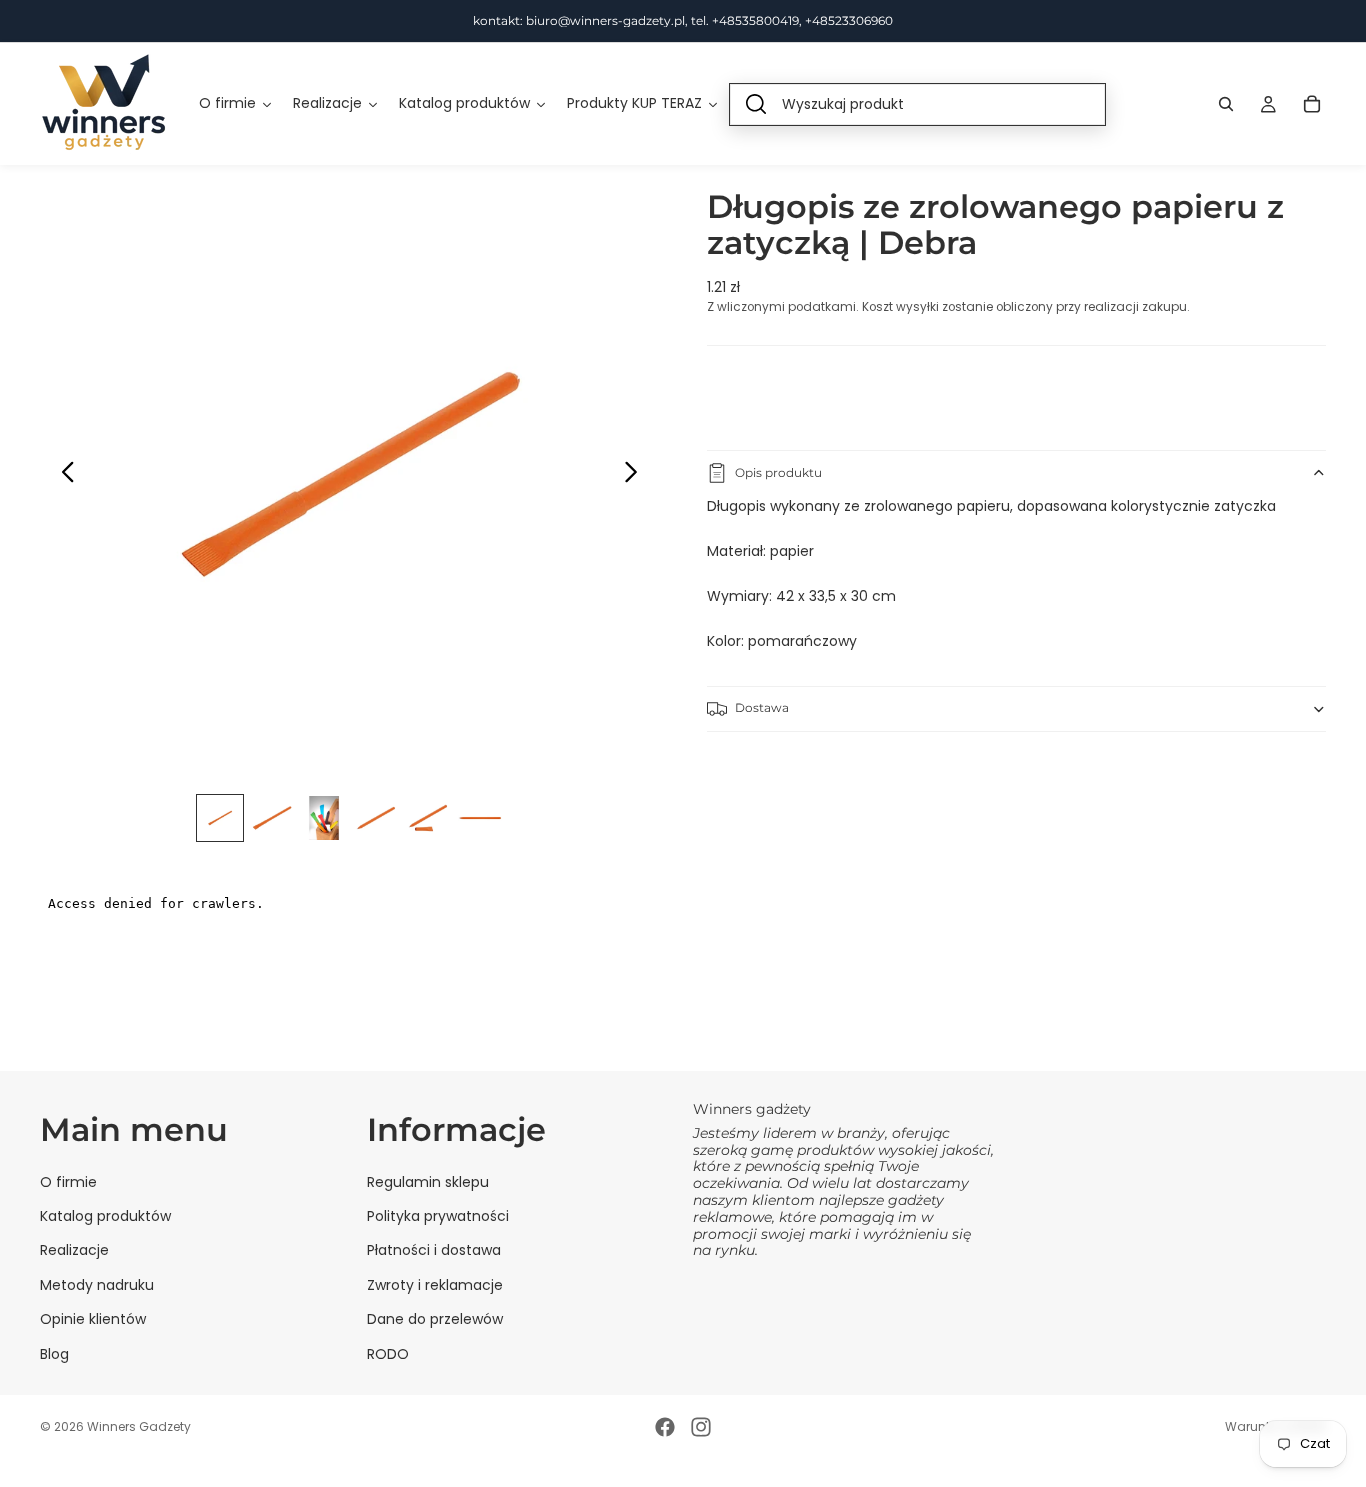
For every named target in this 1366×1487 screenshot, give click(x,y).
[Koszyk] (1312, 104)
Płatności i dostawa (434, 1250)
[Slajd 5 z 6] (428, 818)
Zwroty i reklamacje (435, 1285)
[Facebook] (665, 1427)
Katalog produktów (105, 1216)
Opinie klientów (93, 1319)
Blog (54, 1354)
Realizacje (74, 1250)
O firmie (68, 1182)
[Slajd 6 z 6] (480, 818)
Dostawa (762, 707)
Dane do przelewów (435, 1319)
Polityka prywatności (438, 1216)
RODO (388, 1354)
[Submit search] (756, 104)
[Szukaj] (1226, 104)
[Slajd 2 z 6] (272, 818)
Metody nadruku (97, 1285)
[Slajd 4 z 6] (376, 818)
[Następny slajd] (636, 475)
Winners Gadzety (139, 1426)
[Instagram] (701, 1427)
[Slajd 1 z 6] (220, 818)
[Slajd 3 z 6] (324, 818)
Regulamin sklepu (428, 1182)
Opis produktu (778, 472)
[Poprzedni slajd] (62, 475)
